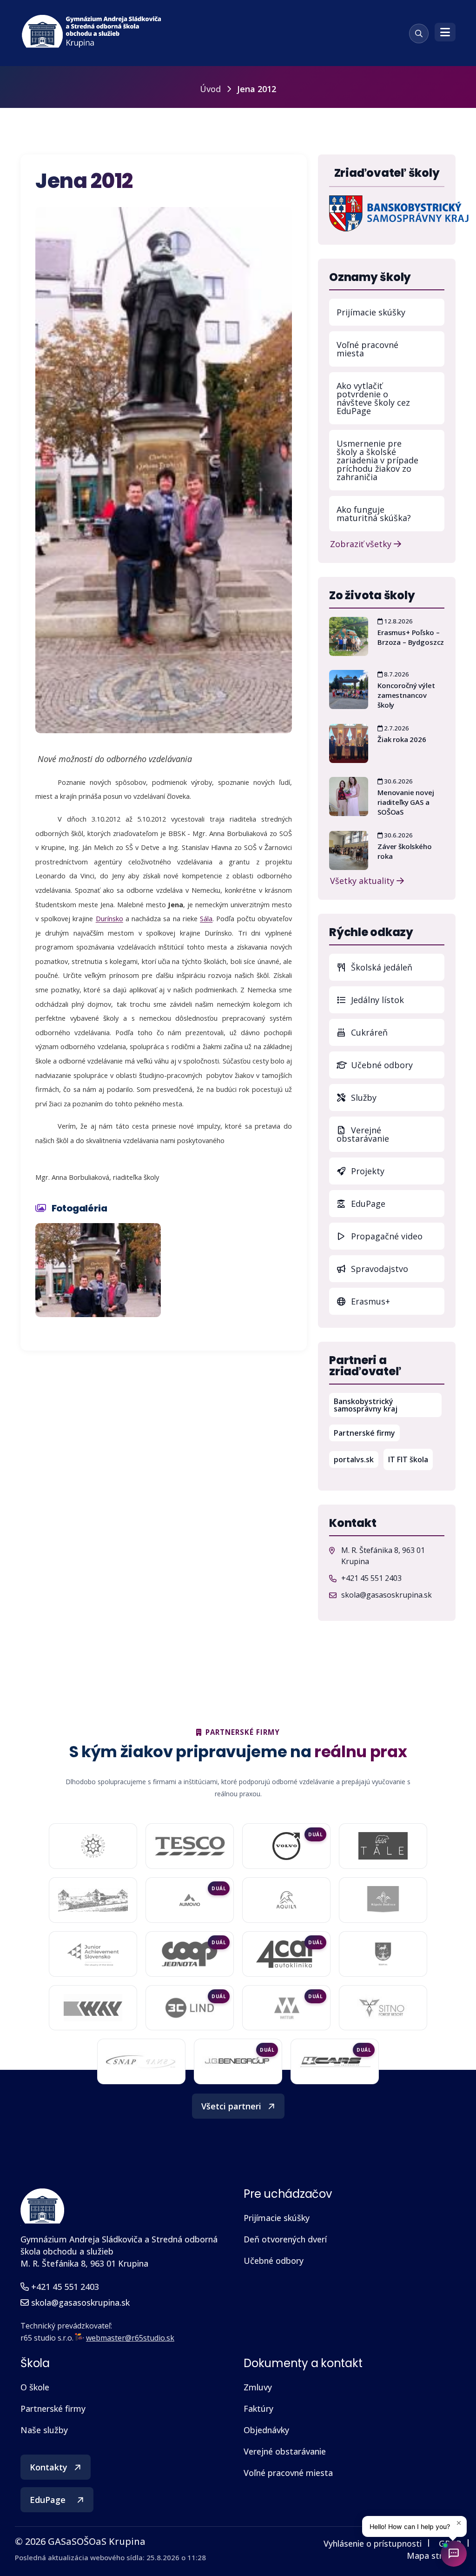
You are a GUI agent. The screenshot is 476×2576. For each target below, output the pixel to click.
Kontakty (49, 2467)
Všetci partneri (231, 2106)
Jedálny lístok (397, 1000)
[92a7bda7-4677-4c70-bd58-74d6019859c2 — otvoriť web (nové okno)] (383, 1900)
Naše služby (44, 2430)
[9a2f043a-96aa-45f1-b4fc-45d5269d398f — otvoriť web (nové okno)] (93, 1954)
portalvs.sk (356, 1459)
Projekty (367, 1171)
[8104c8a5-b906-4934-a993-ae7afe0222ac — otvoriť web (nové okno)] (93, 1900)
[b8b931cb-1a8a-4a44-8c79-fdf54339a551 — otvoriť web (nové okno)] (383, 2008)
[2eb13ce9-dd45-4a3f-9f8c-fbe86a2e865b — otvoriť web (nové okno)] (190, 1846)
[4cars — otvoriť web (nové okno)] (335, 2061)
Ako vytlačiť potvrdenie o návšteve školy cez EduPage (373, 398)
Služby (363, 1097)
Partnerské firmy (364, 1433)
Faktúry (258, 2409)
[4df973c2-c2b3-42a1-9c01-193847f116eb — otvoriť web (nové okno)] (238, 2062)
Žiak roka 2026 (402, 739)
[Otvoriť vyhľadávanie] (419, 33)
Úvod (210, 89)
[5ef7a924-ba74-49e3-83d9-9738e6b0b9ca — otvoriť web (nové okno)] (141, 2061)
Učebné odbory (381, 1065)
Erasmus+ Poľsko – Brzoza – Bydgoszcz (411, 637)
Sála (206, 918)
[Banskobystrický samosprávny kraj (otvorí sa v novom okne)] (399, 213)
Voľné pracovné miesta (367, 349)
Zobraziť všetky (362, 543)
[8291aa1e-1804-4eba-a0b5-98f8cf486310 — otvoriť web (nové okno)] (190, 1900)
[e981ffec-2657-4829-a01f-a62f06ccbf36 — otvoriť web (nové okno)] (93, 2008)
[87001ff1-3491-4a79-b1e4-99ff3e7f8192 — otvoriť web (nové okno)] (286, 1900)
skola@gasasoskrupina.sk (387, 1595)
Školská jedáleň (380, 967)
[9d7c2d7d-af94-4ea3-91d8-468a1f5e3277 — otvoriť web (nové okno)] (190, 1954)
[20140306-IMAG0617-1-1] (98, 1270)
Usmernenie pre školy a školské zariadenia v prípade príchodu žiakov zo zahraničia (377, 460)
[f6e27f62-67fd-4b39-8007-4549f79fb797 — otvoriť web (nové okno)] (383, 1954)
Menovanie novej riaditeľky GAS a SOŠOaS (406, 802)
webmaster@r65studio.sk (130, 2338)
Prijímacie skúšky (371, 312)
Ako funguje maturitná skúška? (374, 514)
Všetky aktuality (363, 880)
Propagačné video (386, 1236)
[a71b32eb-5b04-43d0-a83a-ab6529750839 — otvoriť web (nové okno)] (286, 1954)
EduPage (397, 1203)
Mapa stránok (434, 2556)
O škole (35, 2387)
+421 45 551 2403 (371, 1578)
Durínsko (109, 918)
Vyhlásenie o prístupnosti (373, 2543)
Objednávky (266, 2430)
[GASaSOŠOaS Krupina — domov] (92, 32)
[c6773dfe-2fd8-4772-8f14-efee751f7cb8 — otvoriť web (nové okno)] (189, 2008)
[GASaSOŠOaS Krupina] (42, 2206)
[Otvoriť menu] (445, 32)
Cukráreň (368, 1032)
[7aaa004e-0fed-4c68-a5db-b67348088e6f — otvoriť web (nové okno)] (383, 1846)
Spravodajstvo (378, 1269)
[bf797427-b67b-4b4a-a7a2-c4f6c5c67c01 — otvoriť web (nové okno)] (286, 2008)
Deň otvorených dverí (285, 2239)
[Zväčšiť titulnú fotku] (164, 470)
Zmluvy (258, 2387)
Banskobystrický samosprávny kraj (388, 1405)
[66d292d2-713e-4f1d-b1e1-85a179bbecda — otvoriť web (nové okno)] (286, 1846)
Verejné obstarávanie (363, 1134)
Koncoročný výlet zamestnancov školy (406, 695)
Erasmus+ (369, 1301)
